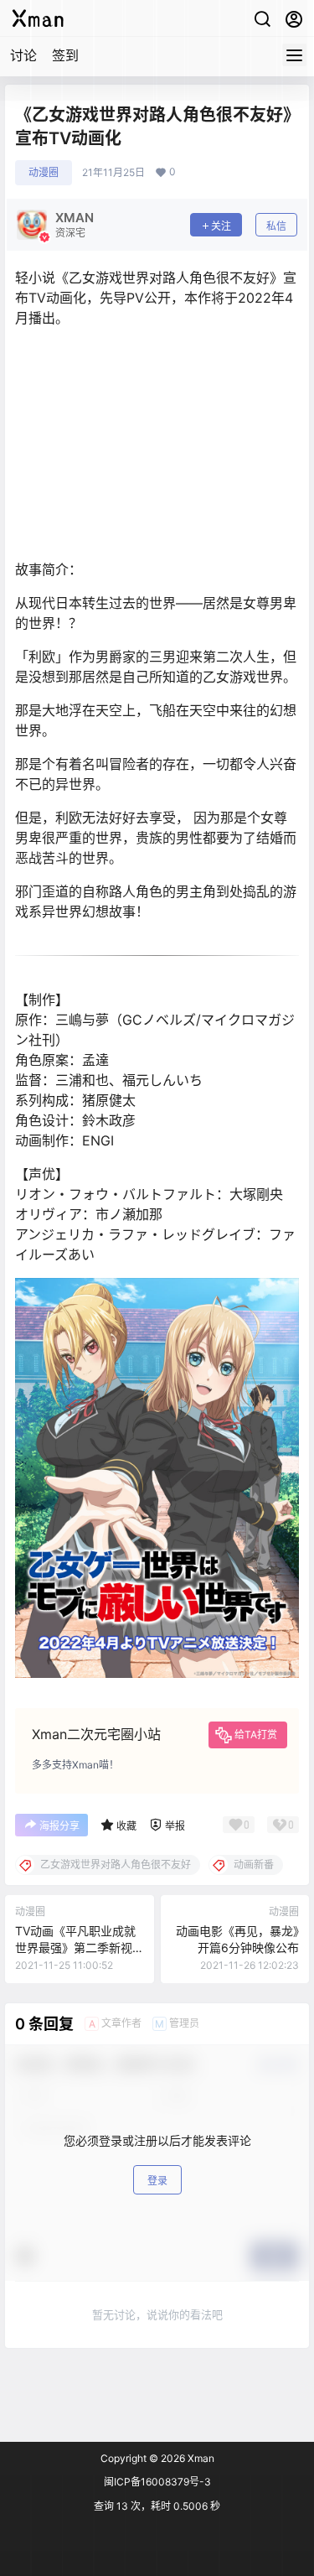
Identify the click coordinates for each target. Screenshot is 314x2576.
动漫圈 (44, 172)
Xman (200, 2458)
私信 (276, 226)
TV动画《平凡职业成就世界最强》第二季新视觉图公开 (75, 1947)
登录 (157, 2181)
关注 (221, 226)
